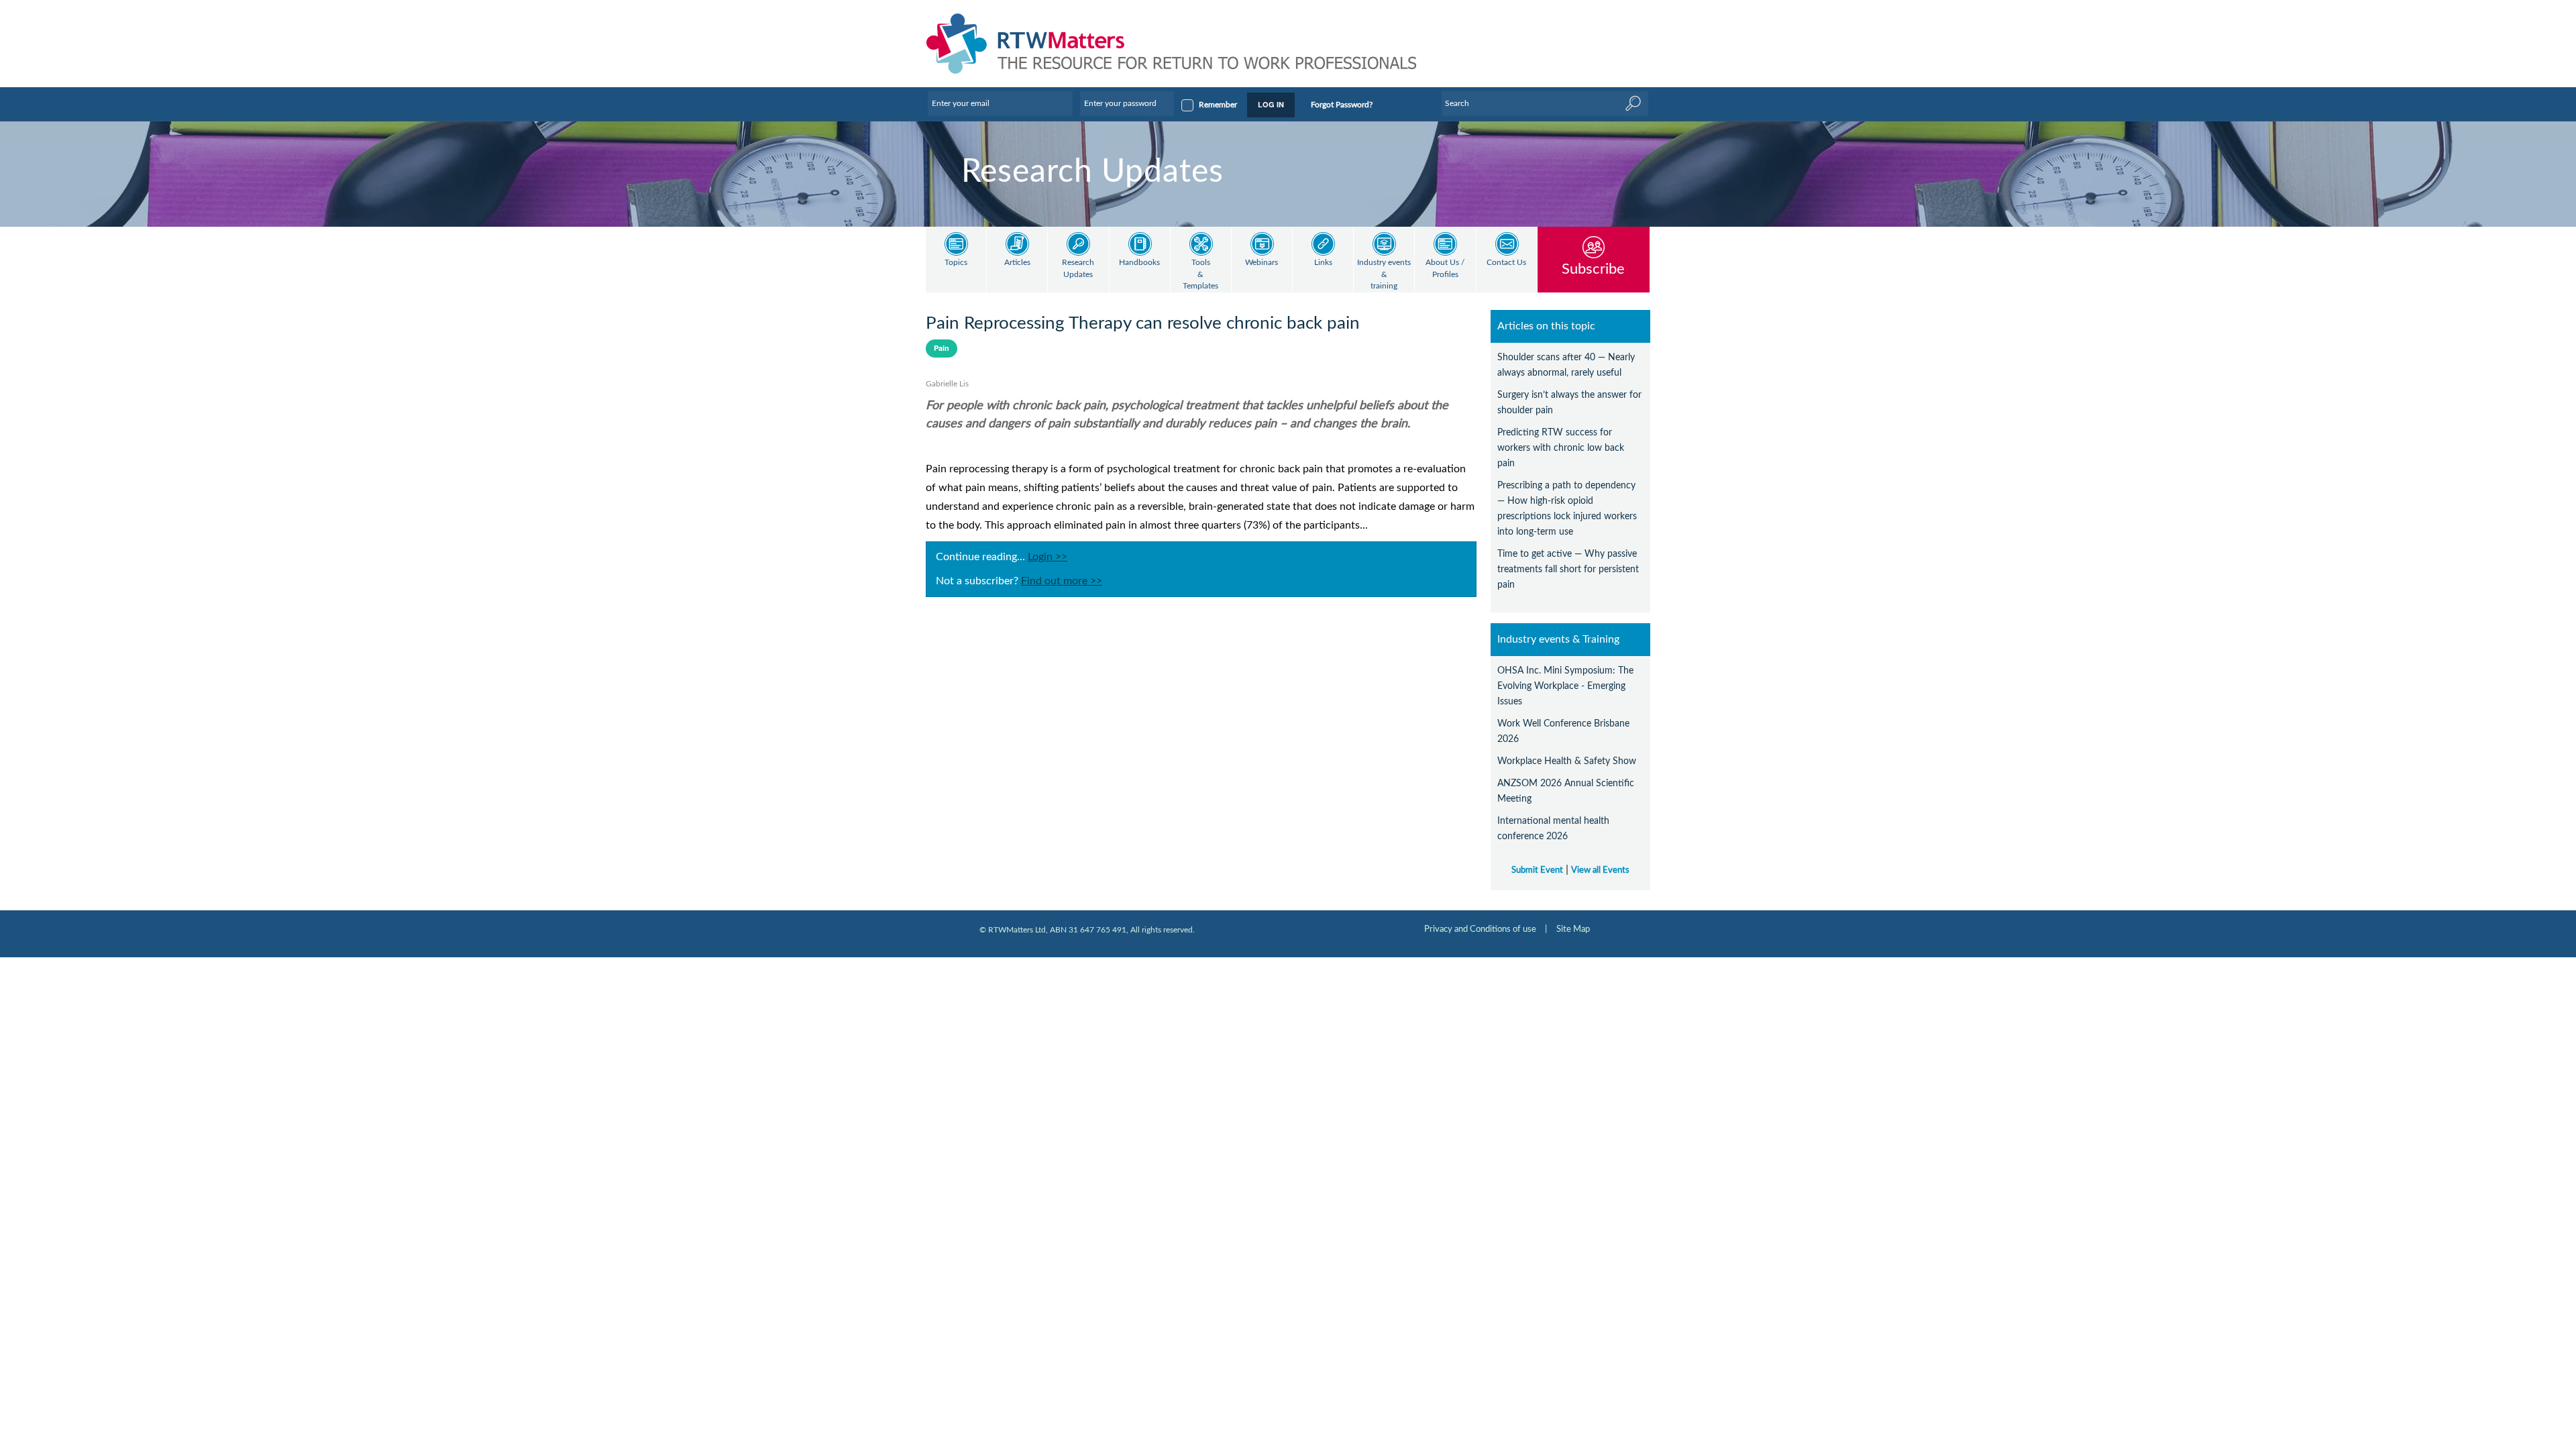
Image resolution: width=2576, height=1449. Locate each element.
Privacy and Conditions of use (1480, 929)
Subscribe (1593, 269)
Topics (956, 263)
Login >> (1048, 557)
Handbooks (1139, 263)
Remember (1218, 105)
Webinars (1262, 263)
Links (1323, 263)
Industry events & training (1384, 274)
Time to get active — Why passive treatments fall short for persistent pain (1568, 569)
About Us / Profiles (1445, 269)
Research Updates (1078, 269)
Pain (942, 348)
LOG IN (1271, 104)
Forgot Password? (1342, 105)
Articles (1017, 263)
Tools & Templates (1200, 274)
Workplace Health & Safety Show (1567, 761)
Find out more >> (1062, 581)
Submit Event (1537, 870)
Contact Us (1506, 263)
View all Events (1600, 870)
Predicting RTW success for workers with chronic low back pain (1561, 448)
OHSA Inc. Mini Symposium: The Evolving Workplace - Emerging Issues (1565, 686)
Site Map (1573, 929)
